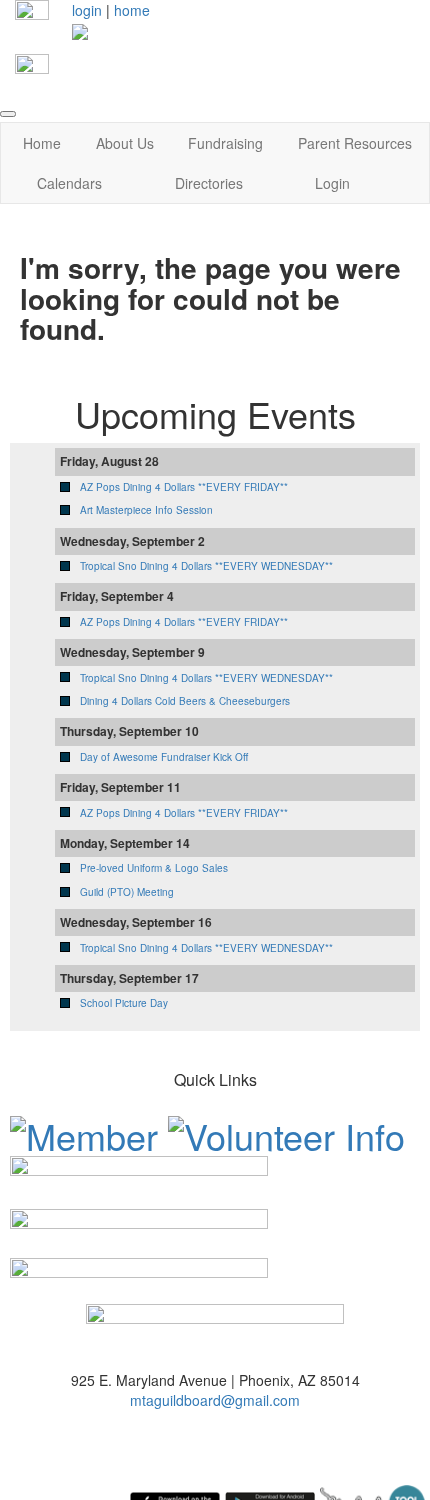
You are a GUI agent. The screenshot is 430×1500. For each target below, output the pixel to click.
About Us (125, 143)
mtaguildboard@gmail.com (215, 1400)
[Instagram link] (32, 69)
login (87, 10)
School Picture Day (124, 1003)
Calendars (69, 183)
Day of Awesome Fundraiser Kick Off (164, 757)
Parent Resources (355, 143)
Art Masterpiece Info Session (146, 510)
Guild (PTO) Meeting (127, 892)
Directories (209, 183)
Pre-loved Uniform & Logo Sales (154, 868)
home (132, 10)
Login (332, 183)
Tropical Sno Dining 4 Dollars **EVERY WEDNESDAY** (206, 566)
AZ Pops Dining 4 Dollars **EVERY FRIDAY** (184, 487)
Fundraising (225, 143)
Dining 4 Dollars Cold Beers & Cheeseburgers (185, 701)
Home (42, 143)
